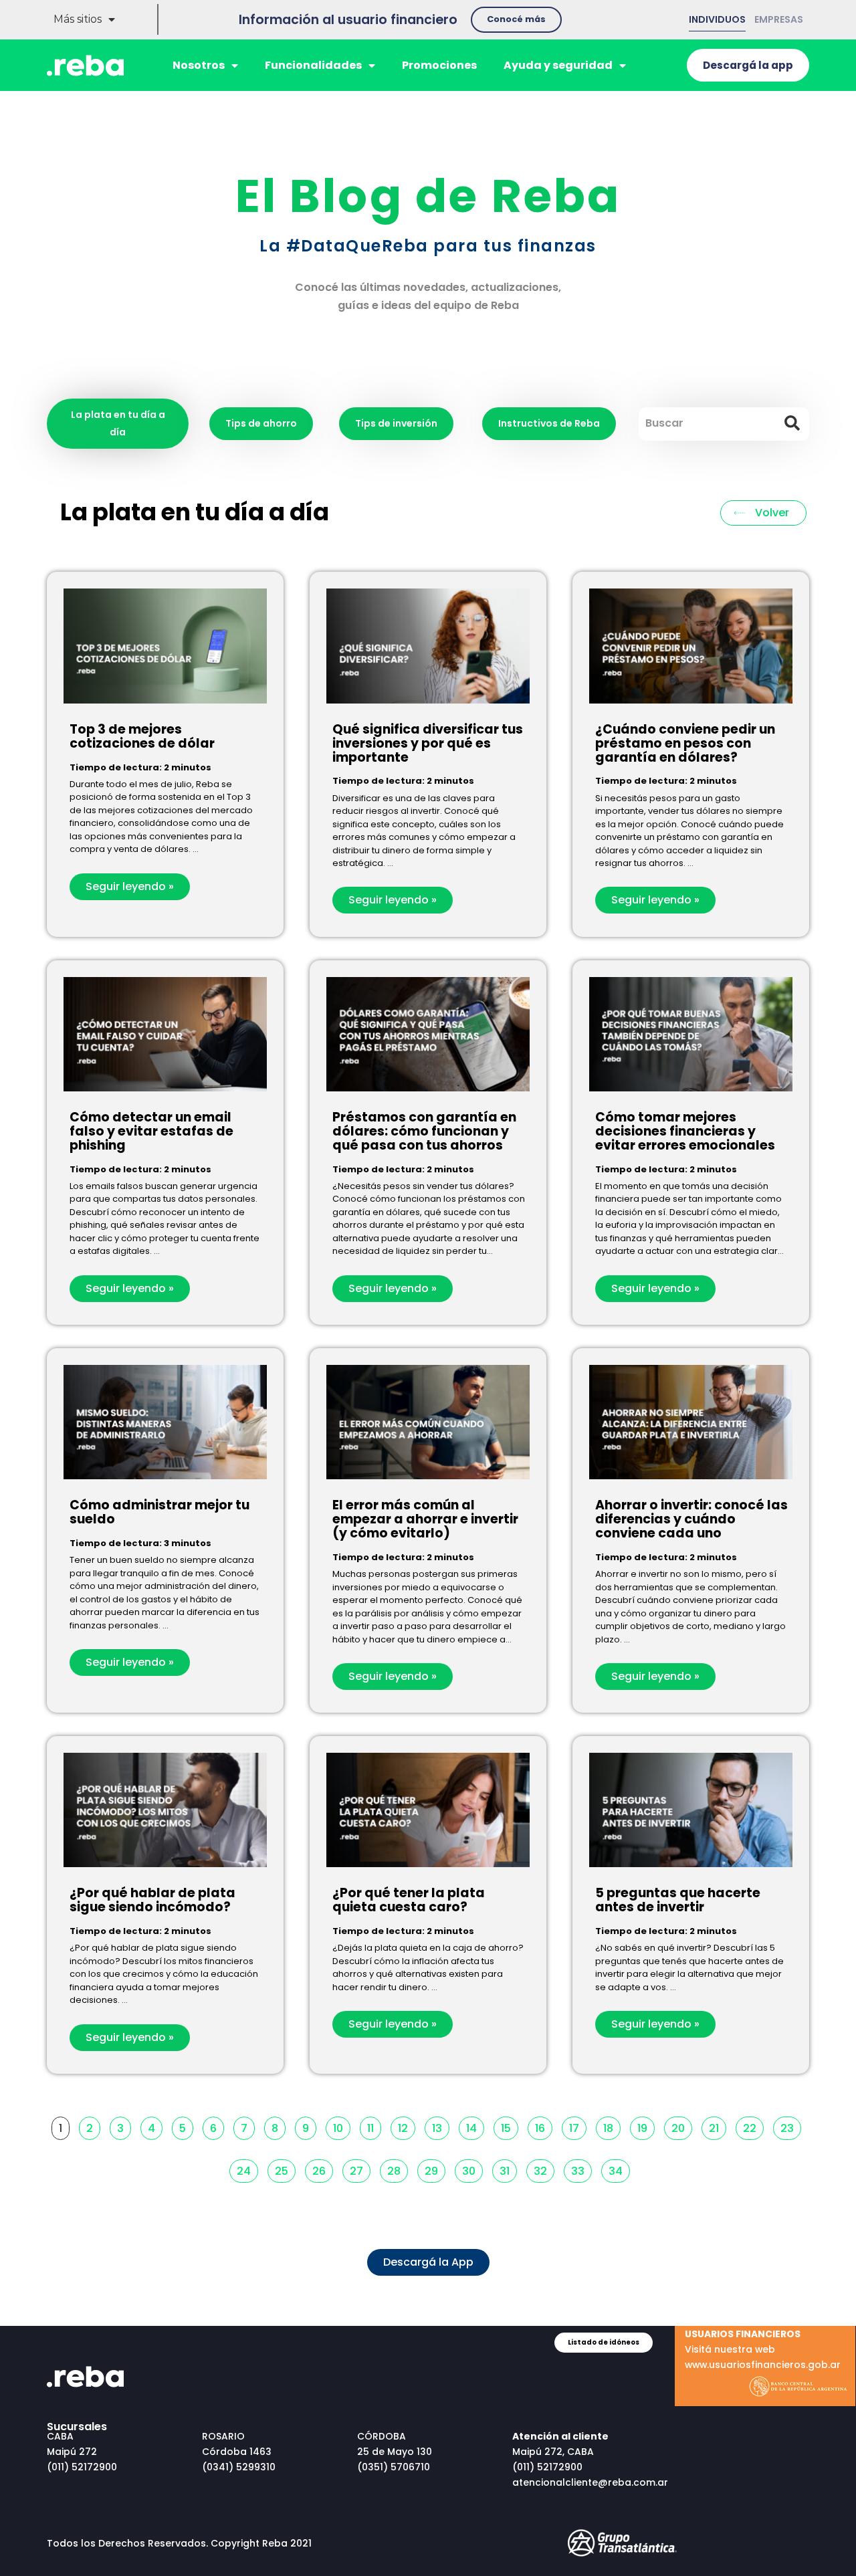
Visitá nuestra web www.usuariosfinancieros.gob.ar (763, 2349)
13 (440, 2126)
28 (397, 2169)
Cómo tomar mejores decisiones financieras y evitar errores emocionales (685, 1131)
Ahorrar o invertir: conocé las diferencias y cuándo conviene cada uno (691, 1519)
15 (509, 2126)
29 (435, 2169)
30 (472, 2169)
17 (577, 2126)
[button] (516, 20)
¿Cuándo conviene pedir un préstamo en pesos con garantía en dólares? (685, 743)
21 (717, 2126)
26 (322, 2169)
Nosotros (199, 65)
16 (543, 2126)
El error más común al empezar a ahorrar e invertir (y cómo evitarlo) (425, 1519)
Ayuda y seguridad (558, 65)
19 (646, 2126)
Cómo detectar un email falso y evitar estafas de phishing (151, 1131)
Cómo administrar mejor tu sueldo (159, 1512)
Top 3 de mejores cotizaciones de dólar (142, 736)
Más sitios (78, 19)
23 (790, 2126)
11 (374, 2126)
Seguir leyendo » (130, 886)
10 (341, 2126)
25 (285, 2169)
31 (508, 2169)
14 (475, 2126)
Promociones (439, 65)
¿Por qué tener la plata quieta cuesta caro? (409, 1900)
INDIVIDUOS (717, 19)
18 (612, 2126)
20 (681, 2126)
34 (619, 2169)
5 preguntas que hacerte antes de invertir (678, 1900)
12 (406, 2126)
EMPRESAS (779, 19)
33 (581, 2169)
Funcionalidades (313, 65)
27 (360, 2169)
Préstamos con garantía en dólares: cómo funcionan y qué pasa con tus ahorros (424, 1131)
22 (753, 2126)
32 (544, 2169)
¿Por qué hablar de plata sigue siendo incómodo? (152, 1900)
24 (247, 2169)
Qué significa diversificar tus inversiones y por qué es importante (428, 743)
